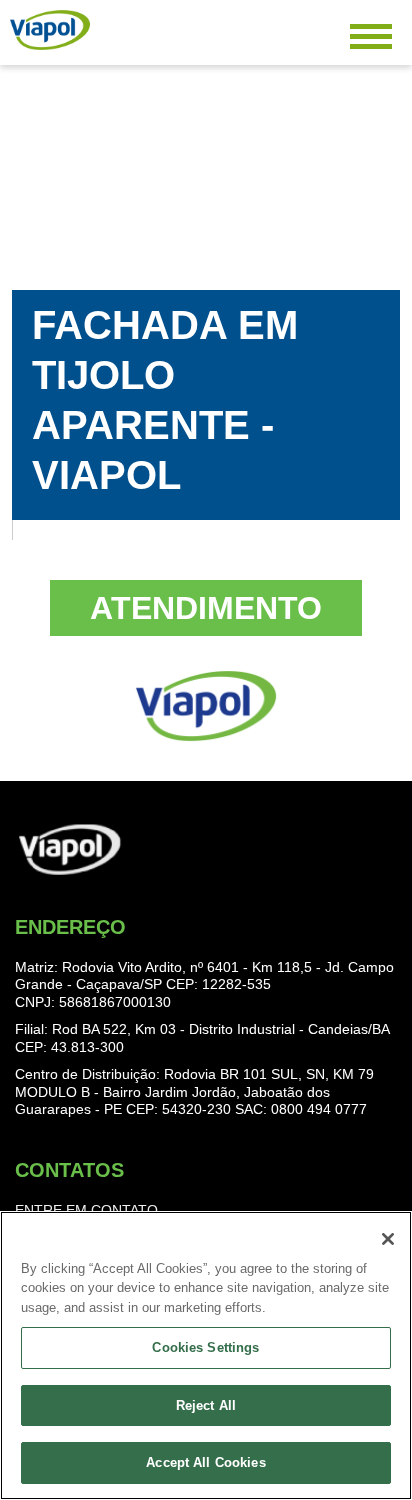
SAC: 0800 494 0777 (301, 1109)
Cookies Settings (205, 1347)
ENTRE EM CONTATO (86, 1210)
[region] (206, 1355)
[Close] (388, 1239)
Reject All (206, 1405)
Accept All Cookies (205, 1462)
